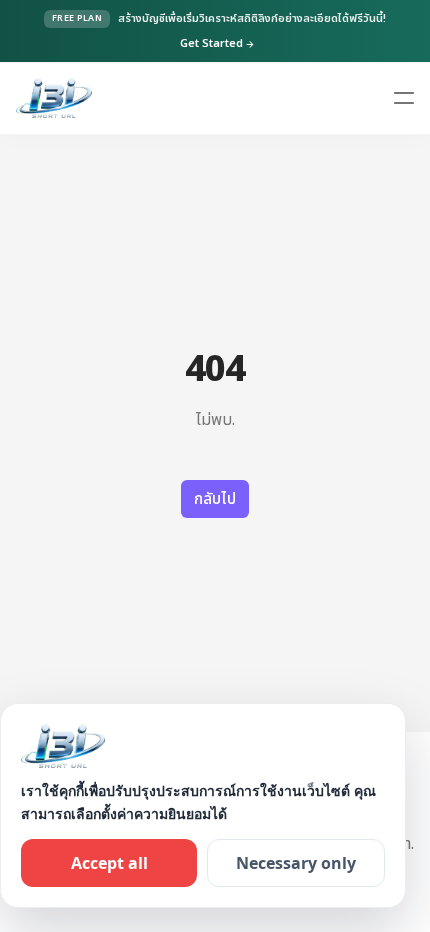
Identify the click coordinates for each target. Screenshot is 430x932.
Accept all (109, 863)
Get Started (217, 44)
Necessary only (296, 863)
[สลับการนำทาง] (404, 98)
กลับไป (215, 499)
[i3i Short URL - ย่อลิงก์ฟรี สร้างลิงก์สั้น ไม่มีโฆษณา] (54, 98)
